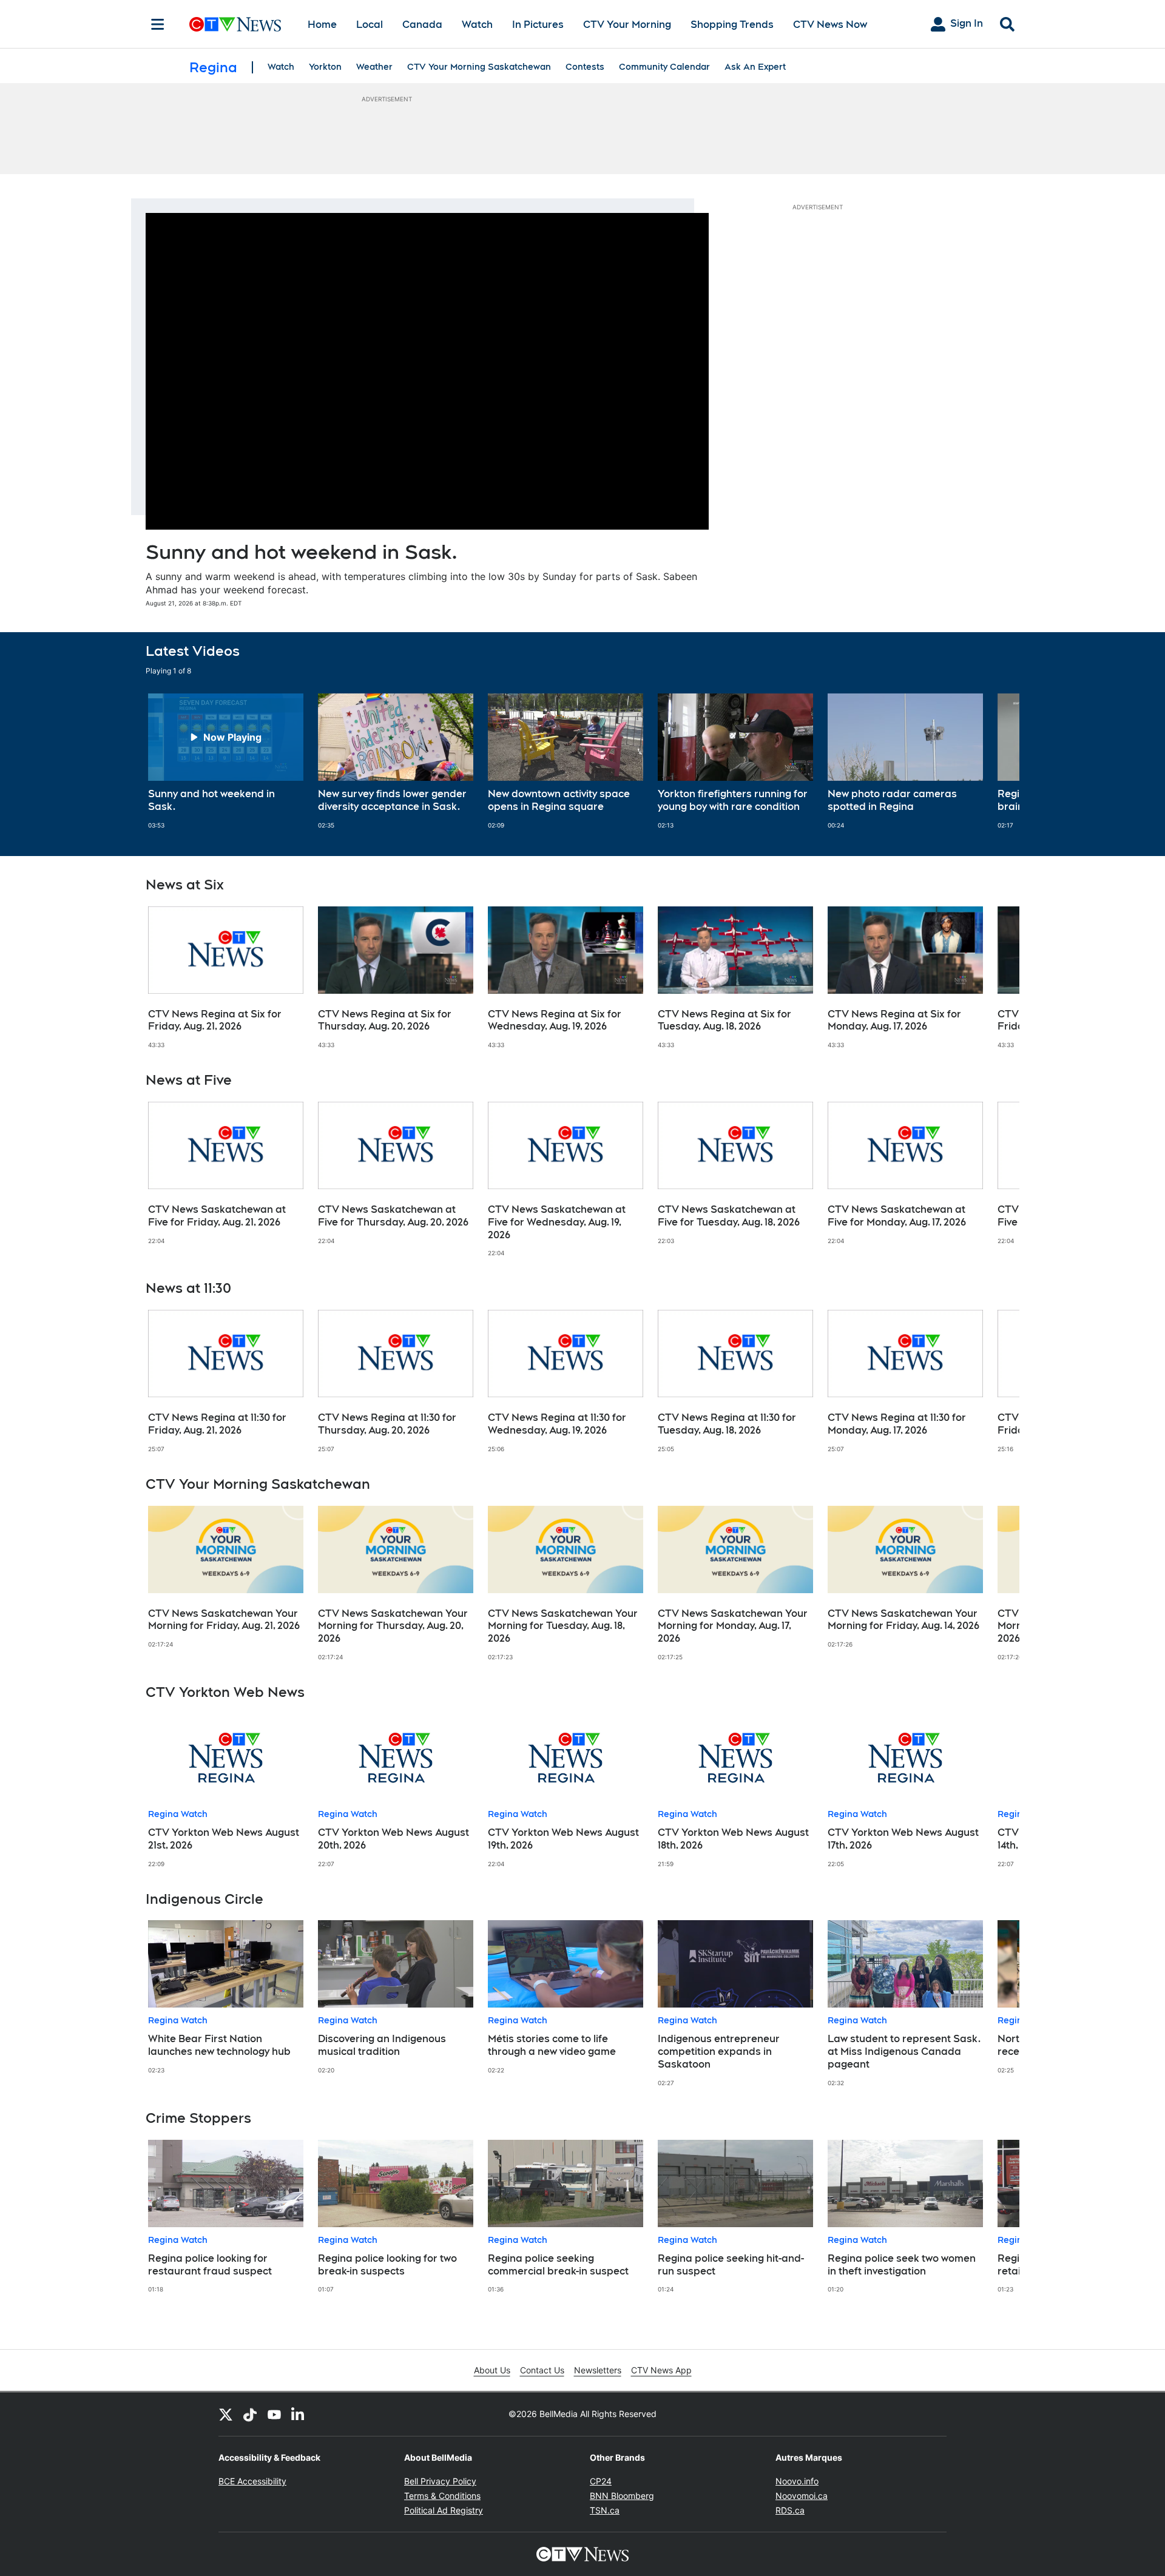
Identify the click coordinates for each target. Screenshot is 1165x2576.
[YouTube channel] (274, 2414)
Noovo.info (797, 2481)
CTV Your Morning (627, 25)
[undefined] (226, 761)
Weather (374, 67)
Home (322, 25)
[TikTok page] (250, 2414)
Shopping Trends (732, 25)
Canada (422, 25)
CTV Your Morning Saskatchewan (479, 67)
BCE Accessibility (252, 2481)
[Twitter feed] (226, 2414)
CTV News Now (830, 25)
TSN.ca (605, 2510)
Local (370, 25)
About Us (492, 2370)
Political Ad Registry (444, 2510)
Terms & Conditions (442, 2496)
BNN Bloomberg (622, 2496)
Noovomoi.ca (802, 2496)
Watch (477, 25)
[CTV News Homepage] (235, 24)
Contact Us (542, 2370)
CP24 (601, 2481)
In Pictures (538, 25)
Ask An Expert (755, 67)
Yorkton (325, 67)
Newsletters (598, 2370)
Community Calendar (664, 67)
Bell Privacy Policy (440, 2481)
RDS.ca (790, 2510)
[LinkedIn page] (299, 2414)
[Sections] (158, 24)
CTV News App (661, 2370)
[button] (995, 761)
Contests (585, 67)
